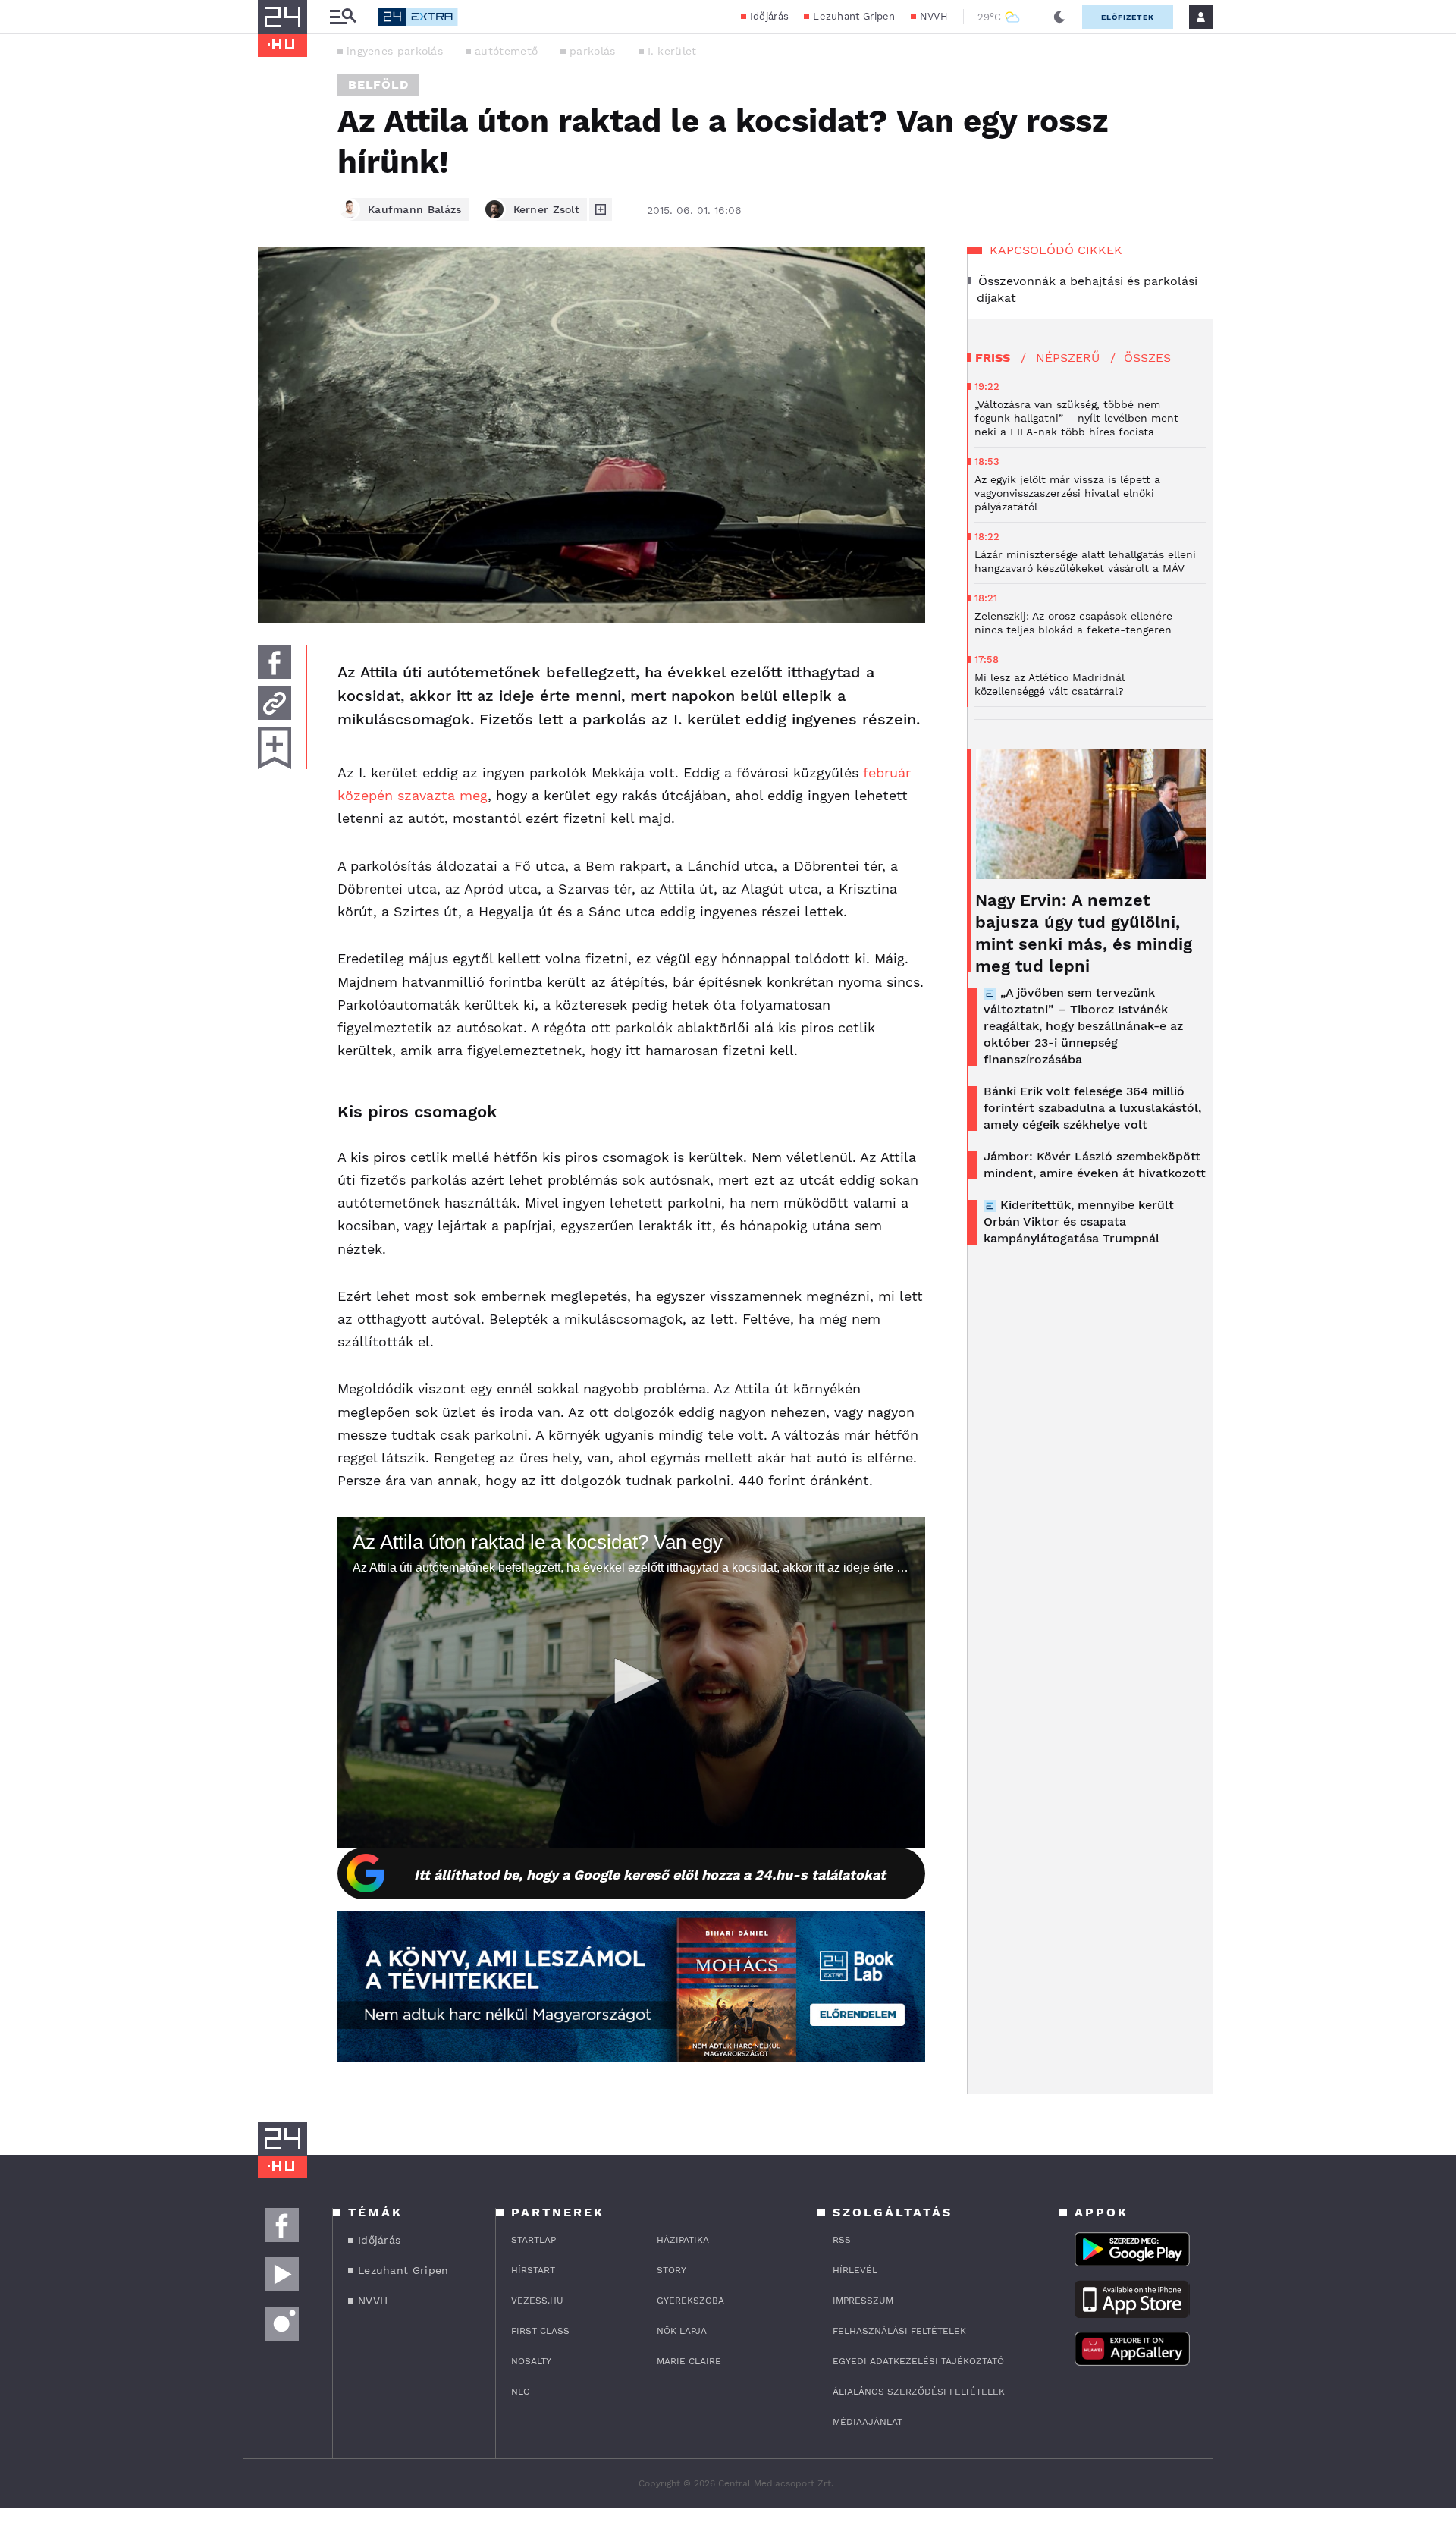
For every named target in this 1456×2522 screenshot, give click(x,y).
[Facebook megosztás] (275, 662)
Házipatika (683, 2240)
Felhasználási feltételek (899, 2331)
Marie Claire (689, 2361)
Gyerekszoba (690, 2301)
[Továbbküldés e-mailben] (275, 703)
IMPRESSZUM (863, 2301)
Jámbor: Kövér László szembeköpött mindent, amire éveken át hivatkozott (1095, 1165)
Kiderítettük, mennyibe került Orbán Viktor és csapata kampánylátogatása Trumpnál (1079, 1222)
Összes (1147, 358)
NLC (520, 2392)
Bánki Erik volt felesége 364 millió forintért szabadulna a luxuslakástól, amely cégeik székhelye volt (1092, 1108)
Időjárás (769, 16)
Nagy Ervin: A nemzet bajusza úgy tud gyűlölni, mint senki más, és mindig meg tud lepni (1084, 933)
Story (672, 2270)
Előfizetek (1128, 17)
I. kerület (672, 51)
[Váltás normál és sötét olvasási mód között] (1059, 17)
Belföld (378, 85)
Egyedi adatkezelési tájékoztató (918, 2361)
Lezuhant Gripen (854, 16)
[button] (632, 1681)
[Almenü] (343, 17)
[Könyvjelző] (275, 748)
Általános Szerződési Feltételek (919, 2392)
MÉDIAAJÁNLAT (868, 2422)
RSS (842, 2240)
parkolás (592, 51)
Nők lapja (682, 2331)
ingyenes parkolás (395, 51)
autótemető (506, 51)
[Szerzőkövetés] (601, 209)
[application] (631, 1682)
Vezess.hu (537, 2301)
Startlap (533, 2240)
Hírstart (533, 2270)
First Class (540, 2331)
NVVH (934, 16)
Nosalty (531, 2361)
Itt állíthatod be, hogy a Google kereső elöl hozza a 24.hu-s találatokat (650, 1875)
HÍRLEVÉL (855, 2270)
